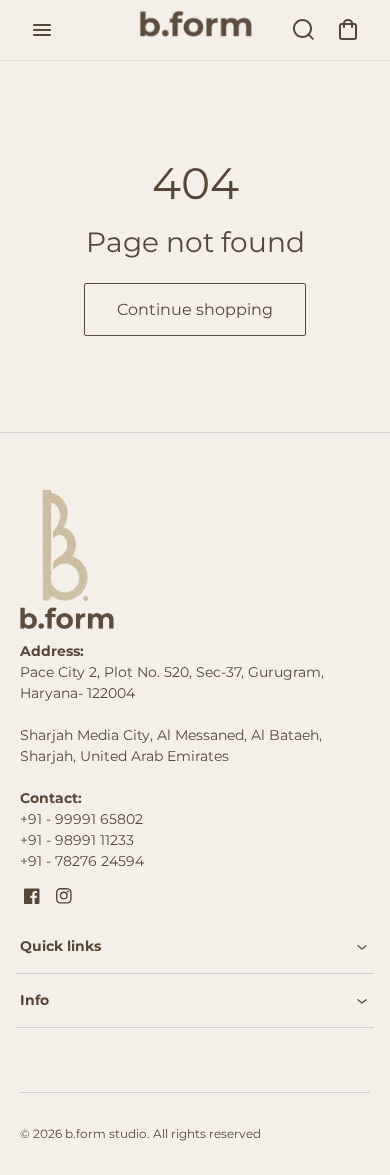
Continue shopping (195, 309)
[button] (195, 946)
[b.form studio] (145, 559)
